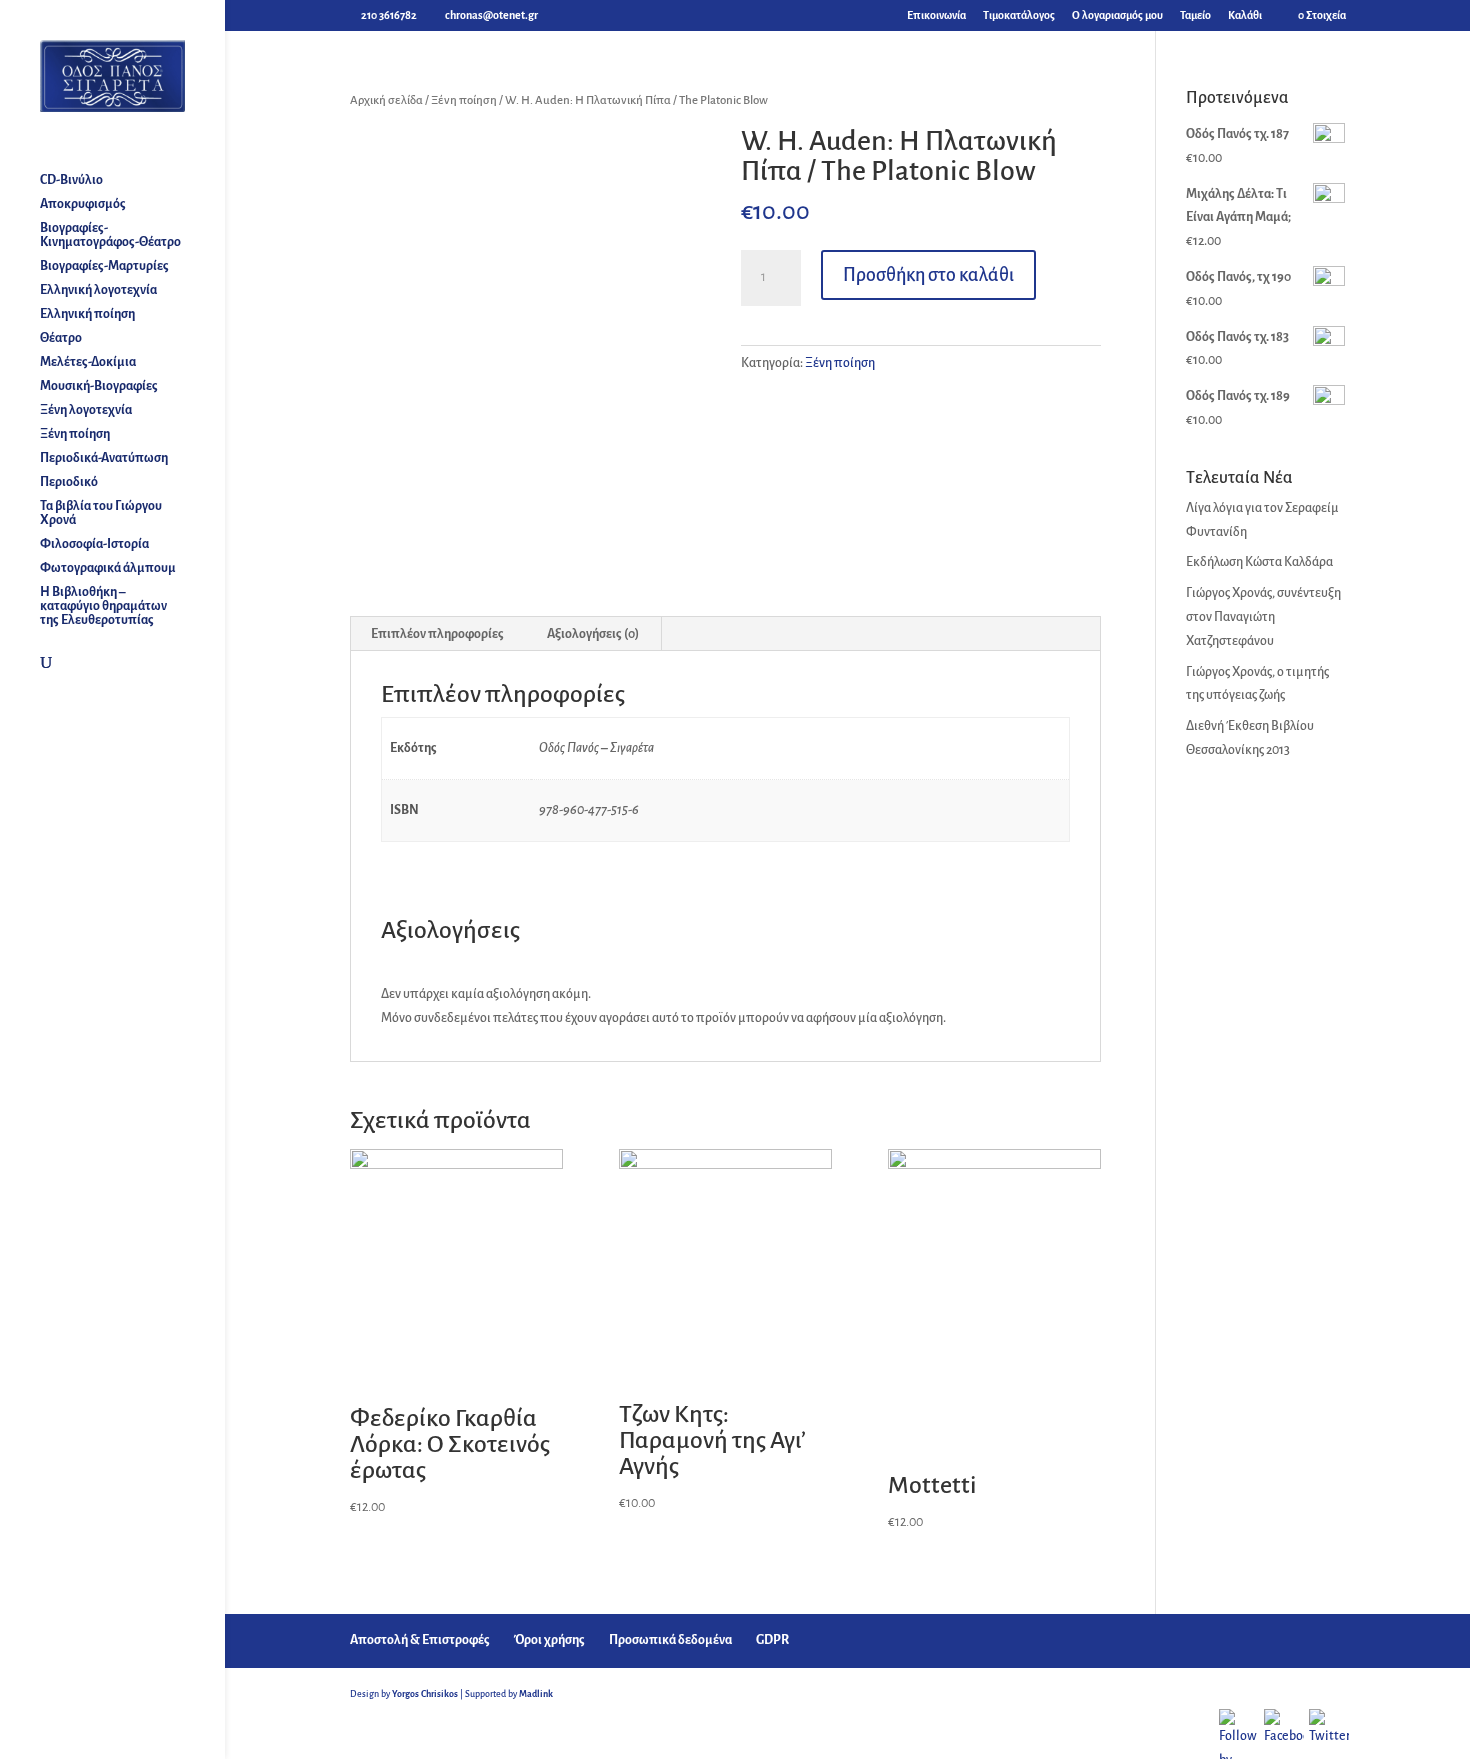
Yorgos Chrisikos (425, 1694)
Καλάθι (1245, 15)
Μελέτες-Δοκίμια (88, 362)
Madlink (536, 1694)
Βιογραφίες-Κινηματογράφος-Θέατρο (110, 235)
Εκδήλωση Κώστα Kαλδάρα (1259, 562)
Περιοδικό (69, 482)
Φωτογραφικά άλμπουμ (108, 568)
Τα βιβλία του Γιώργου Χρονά (101, 513)
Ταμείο (1195, 15)
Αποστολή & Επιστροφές (420, 1640)
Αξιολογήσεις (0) (593, 634)
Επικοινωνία (936, 15)
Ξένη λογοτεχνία (86, 410)
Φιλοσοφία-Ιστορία (94, 544)
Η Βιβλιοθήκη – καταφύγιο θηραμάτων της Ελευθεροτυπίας (103, 606)
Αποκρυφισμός (83, 204)
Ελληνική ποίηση (87, 314)
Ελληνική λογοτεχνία (98, 290)
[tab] (438, 634)
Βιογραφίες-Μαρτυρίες (104, 266)
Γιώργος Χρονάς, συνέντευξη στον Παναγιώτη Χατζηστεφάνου (1263, 617)
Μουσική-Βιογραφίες (99, 386)
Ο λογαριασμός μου (1117, 15)
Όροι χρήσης (549, 1640)
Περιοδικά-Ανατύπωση (104, 458)
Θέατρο (61, 338)
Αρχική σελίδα (386, 100)
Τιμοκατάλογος (1019, 15)
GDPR (772, 1640)
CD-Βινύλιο (71, 180)
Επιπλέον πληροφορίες (437, 634)
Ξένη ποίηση (75, 434)
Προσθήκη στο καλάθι (928, 275)
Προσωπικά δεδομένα (670, 1640)
